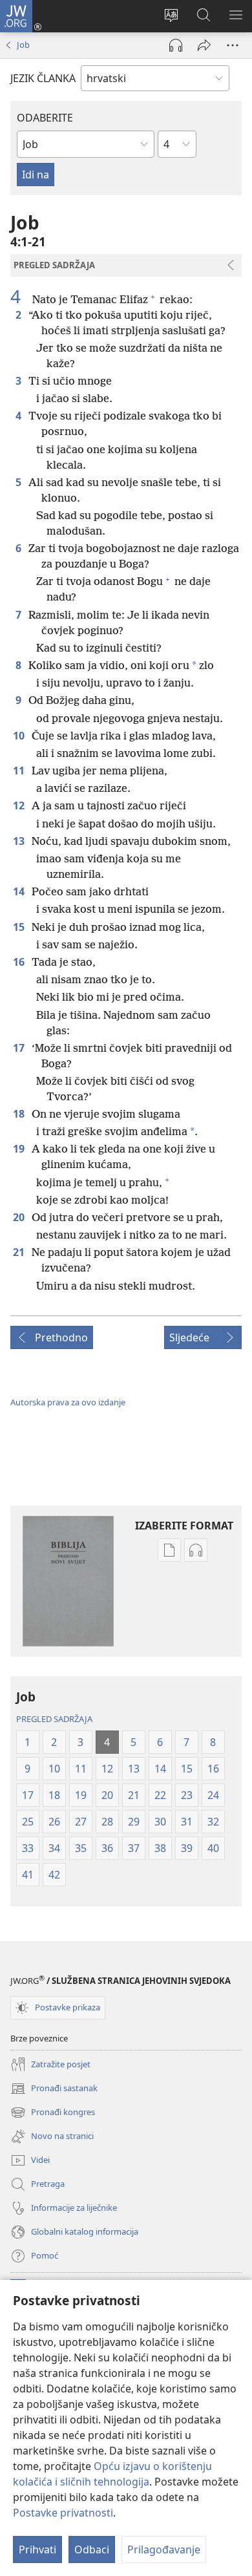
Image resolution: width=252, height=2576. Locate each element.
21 (20, 1252)
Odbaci (92, 2549)
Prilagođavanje (164, 2549)
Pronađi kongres (53, 2113)
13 (20, 841)
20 (20, 1217)
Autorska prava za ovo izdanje (68, 1402)
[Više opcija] (233, 45)
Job (23, 45)
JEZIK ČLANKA (43, 78)
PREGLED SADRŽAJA (54, 1719)
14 (20, 891)
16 (20, 962)
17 (20, 1048)
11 (20, 771)
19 (20, 1149)
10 (20, 736)
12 (20, 805)
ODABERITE (45, 118)
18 (20, 1114)
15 (20, 927)
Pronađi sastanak (54, 2089)
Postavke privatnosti (63, 2513)
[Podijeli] (204, 45)
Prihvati (37, 2549)
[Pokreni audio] (176, 45)
